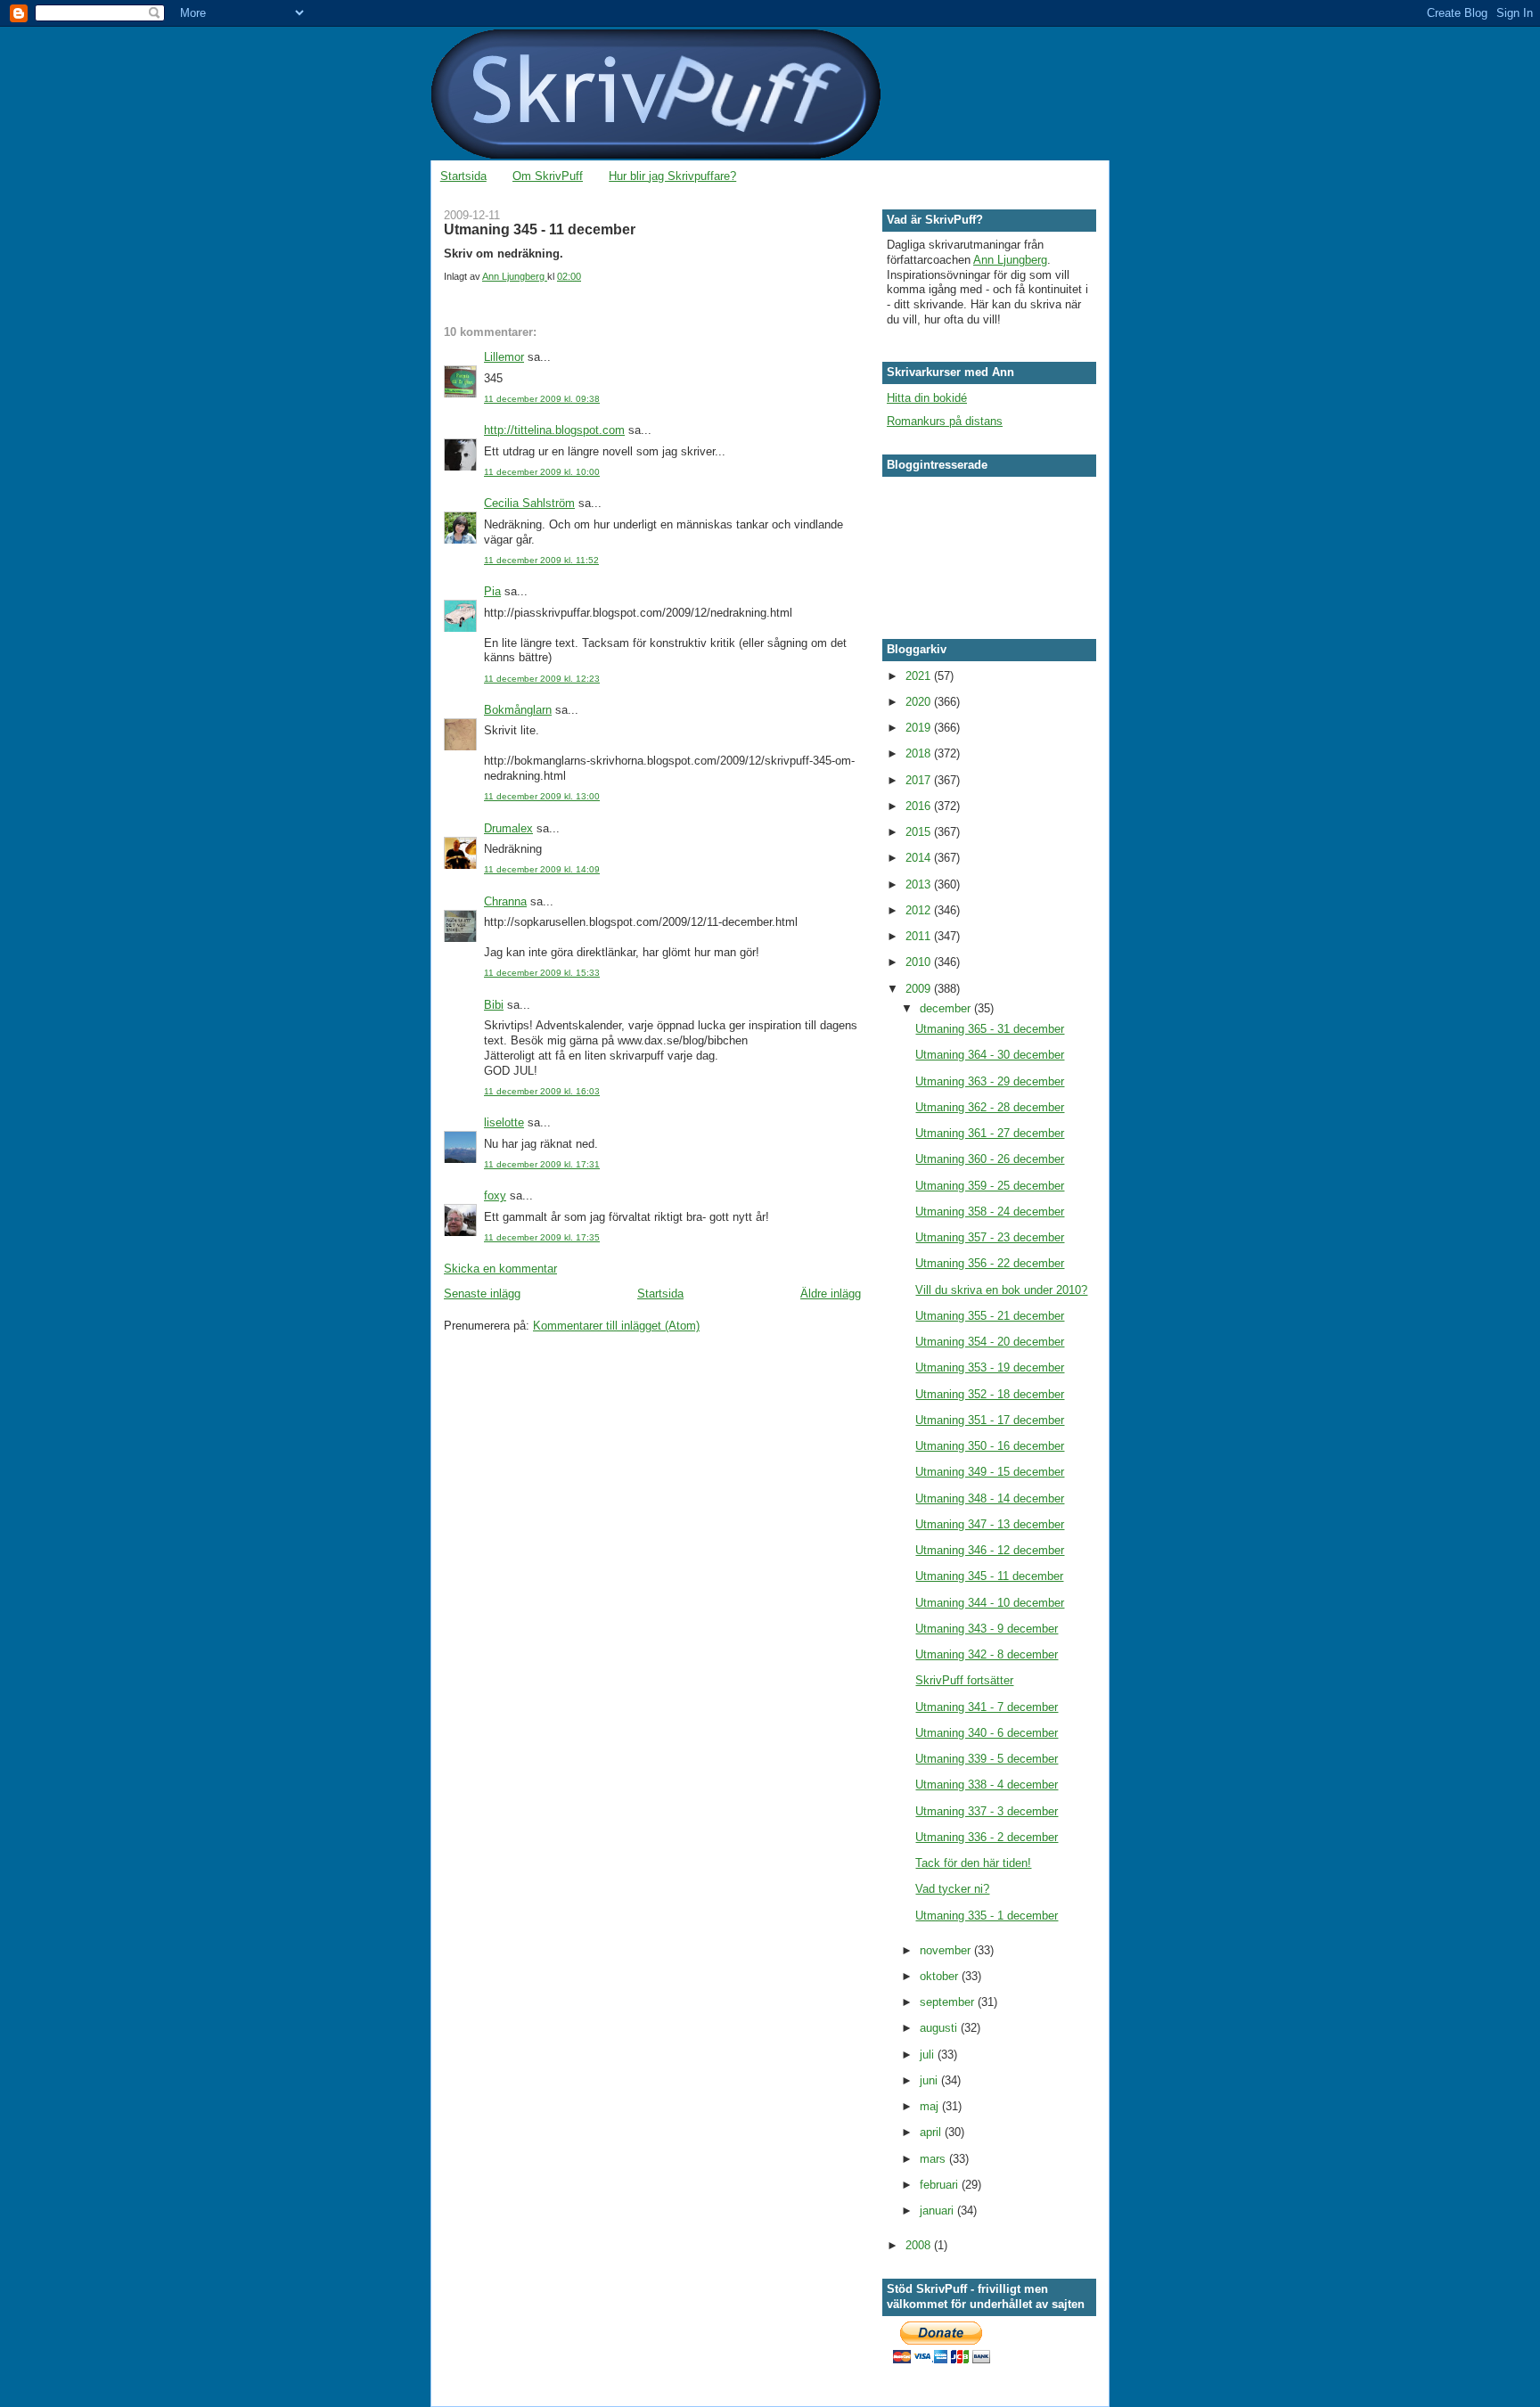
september (949, 2002)
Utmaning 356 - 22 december (990, 1263)
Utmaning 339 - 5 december (987, 1759)
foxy (495, 1195)
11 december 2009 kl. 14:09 (542, 869)
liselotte (504, 1122)
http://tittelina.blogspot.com (554, 430)
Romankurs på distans (945, 421)
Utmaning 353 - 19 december (990, 1367)
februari (941, 2185)
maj (931, 2106)
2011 (920, 936)
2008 (920, 2245)
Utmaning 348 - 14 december (990, 1498)
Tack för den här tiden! (973, 1863)
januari (938, 2211)
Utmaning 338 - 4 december (987, 1785)
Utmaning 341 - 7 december (987, 1707)
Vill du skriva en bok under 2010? (1001, 1290)
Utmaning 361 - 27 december (990, 1133)
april (932, 2132)
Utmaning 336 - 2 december (987, 1837)
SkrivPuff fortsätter (964, 1680)
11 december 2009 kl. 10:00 (542, 472)
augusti (940, 2028)
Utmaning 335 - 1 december (987, 1916)
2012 (920, 910)
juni (930, 2080)
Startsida (463, 176)
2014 (920, 858)
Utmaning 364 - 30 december (990, 1055)
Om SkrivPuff (548, 176)
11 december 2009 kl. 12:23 (542, 679)
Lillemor (504, 357)
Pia (492, 591)
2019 (920, 728)
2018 (920, 753)
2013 (920, 884)
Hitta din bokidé (927, 398)
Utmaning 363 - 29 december (990, 1081)
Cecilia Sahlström (529, 503)
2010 (920, 962)
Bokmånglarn (518, 710)
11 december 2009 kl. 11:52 (541, 560)
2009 (920, 989)
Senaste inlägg (482, 1294)
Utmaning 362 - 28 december (990, 1107)
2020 (920, 702)
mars (934, 2159)
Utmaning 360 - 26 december (990, 1159)
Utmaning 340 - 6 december (987, 1733)
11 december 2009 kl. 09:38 (542, 399)
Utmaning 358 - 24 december (990, 1212)
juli (929, 2055)
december (947, 1008)
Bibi (494, 1005)
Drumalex (508, 828)
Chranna (505, 901)
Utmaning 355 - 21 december (990, 1316)
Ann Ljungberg (1010, 260)
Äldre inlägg (831, 1294)
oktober (941, 1976)
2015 (920, 832)
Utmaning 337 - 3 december (987, 1811)
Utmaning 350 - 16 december (990, 1446)
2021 (920, 676)
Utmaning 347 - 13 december (990, 1524)
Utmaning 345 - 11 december (989, 1576)
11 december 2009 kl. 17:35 (542, 1237)
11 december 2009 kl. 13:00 (542, 796)
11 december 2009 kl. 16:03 (542, 1091)
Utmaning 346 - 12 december (990, 1550)
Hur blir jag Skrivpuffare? (672, 176)
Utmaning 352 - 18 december (990, 1394)
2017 (920, 780)
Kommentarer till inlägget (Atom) (616, 1326)
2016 (920, 806)
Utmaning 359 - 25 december (990, 1186)
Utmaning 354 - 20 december (990, 1342)
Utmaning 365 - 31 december (990, 1029)
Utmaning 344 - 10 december (990, 1603)
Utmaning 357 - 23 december (990, 1237)
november (947, 1950)
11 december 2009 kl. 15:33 (542, 973)
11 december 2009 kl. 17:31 (542, 1164)
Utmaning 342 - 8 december (987, 1654)
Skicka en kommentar (500, 1269)
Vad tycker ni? (952, 1889)
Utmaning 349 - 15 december (990, 1472)
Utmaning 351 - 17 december (990, 1420)
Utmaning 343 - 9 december (987, 1629)
